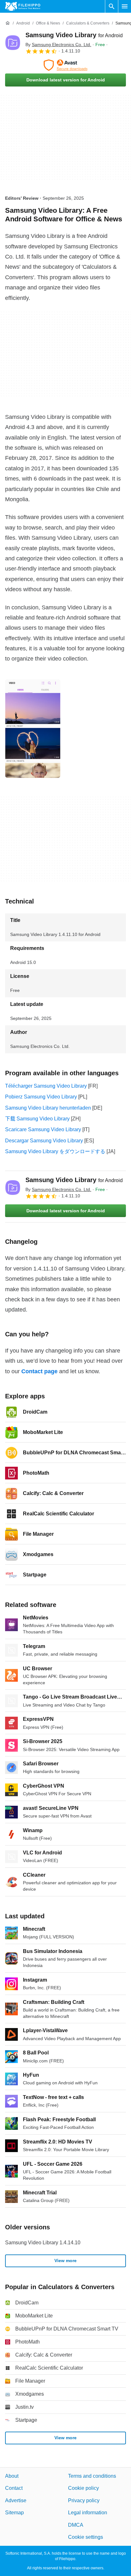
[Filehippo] (23, 6)
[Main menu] (125, 6)
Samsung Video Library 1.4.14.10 (43, 2243)
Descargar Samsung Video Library (44, 1141)
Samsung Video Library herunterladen (48, 1108)
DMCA (76, 2525)
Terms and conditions (92, 2476)
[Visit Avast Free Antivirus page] (65, 65)
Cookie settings (86, 2537)
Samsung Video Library (74, 35)
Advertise (16, 2500)
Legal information (88, 2513)
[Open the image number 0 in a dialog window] (33, 729)
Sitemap (14, 2513)
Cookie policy (83, 2488)
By (58, 45)
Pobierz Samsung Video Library (41, 1097)
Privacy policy (84, 2500)
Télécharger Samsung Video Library (46, 1086)
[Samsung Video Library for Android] (13, 43)
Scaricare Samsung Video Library (43, 1129)
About (12, 2476)
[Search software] (112, 6)
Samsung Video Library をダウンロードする (55, 1151)
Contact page (39, 1371)
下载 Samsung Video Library (37, 1119)
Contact (14, 2488)
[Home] (8, 23)
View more (65, 2261)
